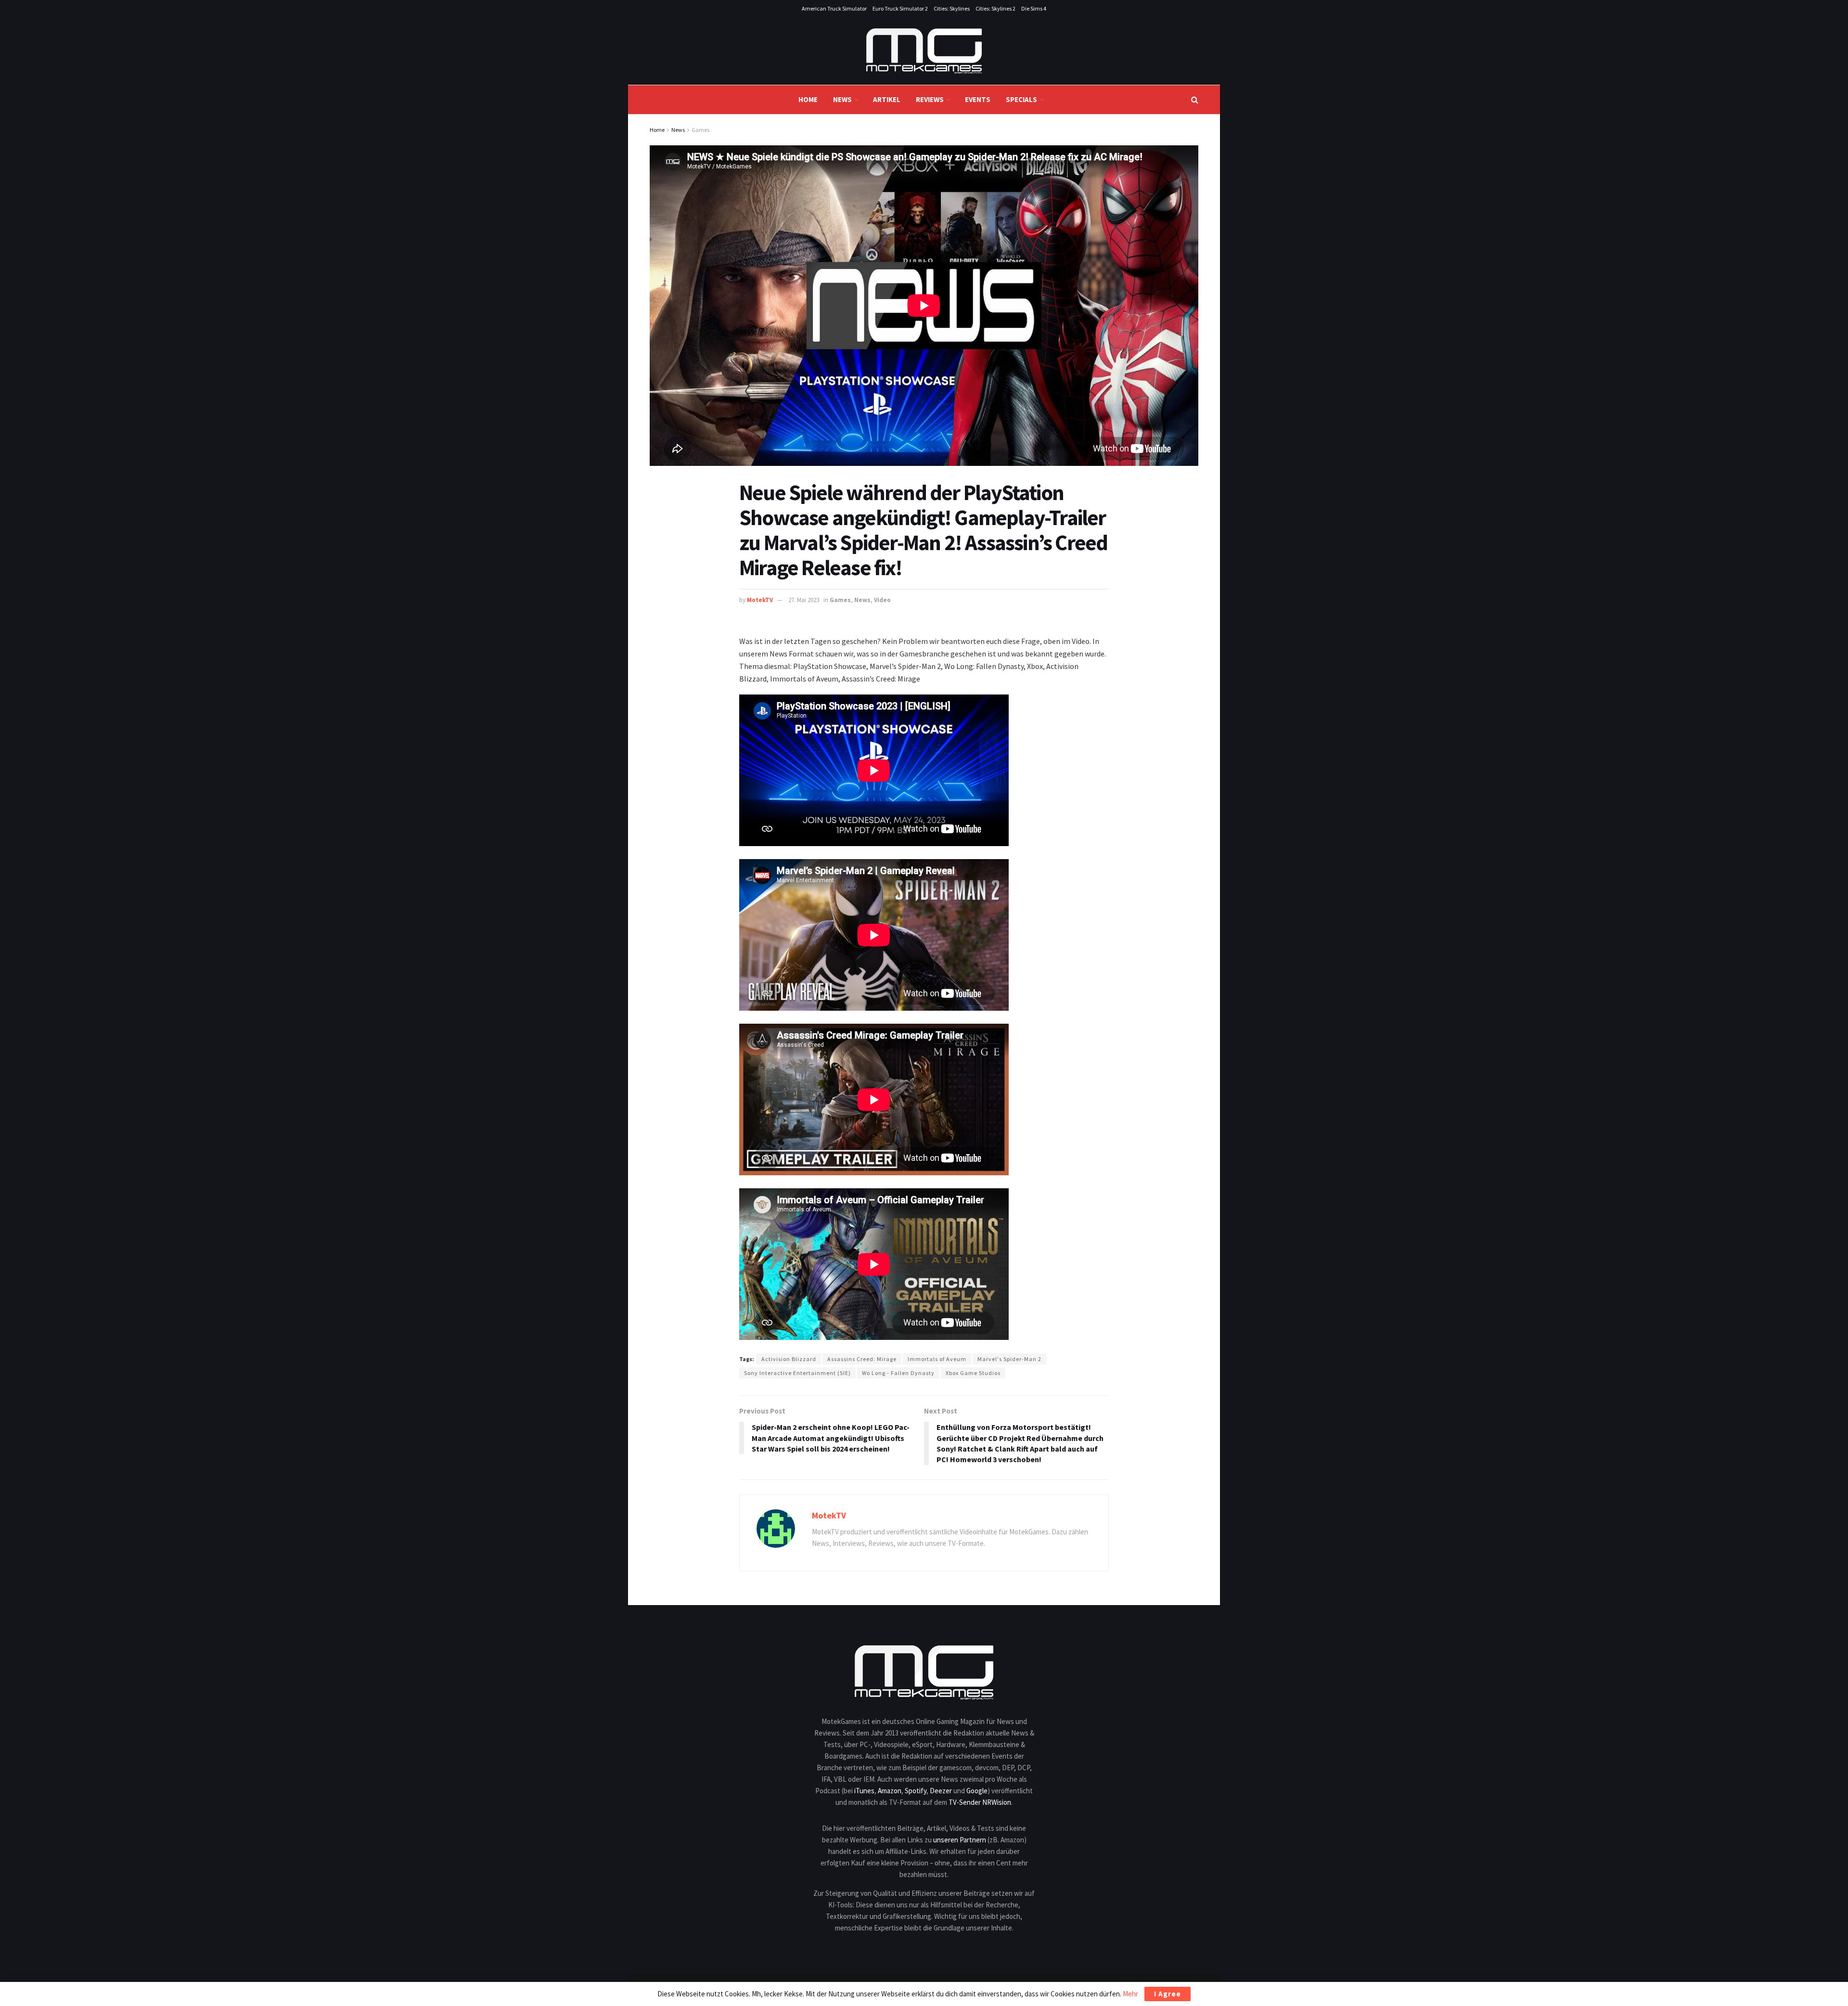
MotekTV (760, 600)
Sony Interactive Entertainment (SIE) (797, 1373)
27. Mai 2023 (804, 600)
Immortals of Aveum (937, 1359)
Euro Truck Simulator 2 (900, 8)
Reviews (930, 99)
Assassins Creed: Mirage (862, 1359)
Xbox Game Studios (973, 1373)
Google (977, 1791)
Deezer (941, 1791)
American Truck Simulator (834, 8)
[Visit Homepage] (924, 51)
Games (700, 130)
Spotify (916, 1791)
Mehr (1130, 1994)
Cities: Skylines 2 (995, 8)
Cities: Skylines (952, 8)
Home (808, 99)
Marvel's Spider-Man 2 (1009, 1359)
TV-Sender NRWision (980, 1802)
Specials (1021, 99)
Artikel (887, 99)
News (842, 99)
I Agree (1168, 1994)
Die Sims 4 (1034, 8)
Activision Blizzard (789, 1359)
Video (882, 600)
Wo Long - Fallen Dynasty (898, 1373)
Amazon (890, 1791)
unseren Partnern (960, 1840)
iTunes (864, 1791)
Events (978, 99)
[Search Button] (1195, 100)
